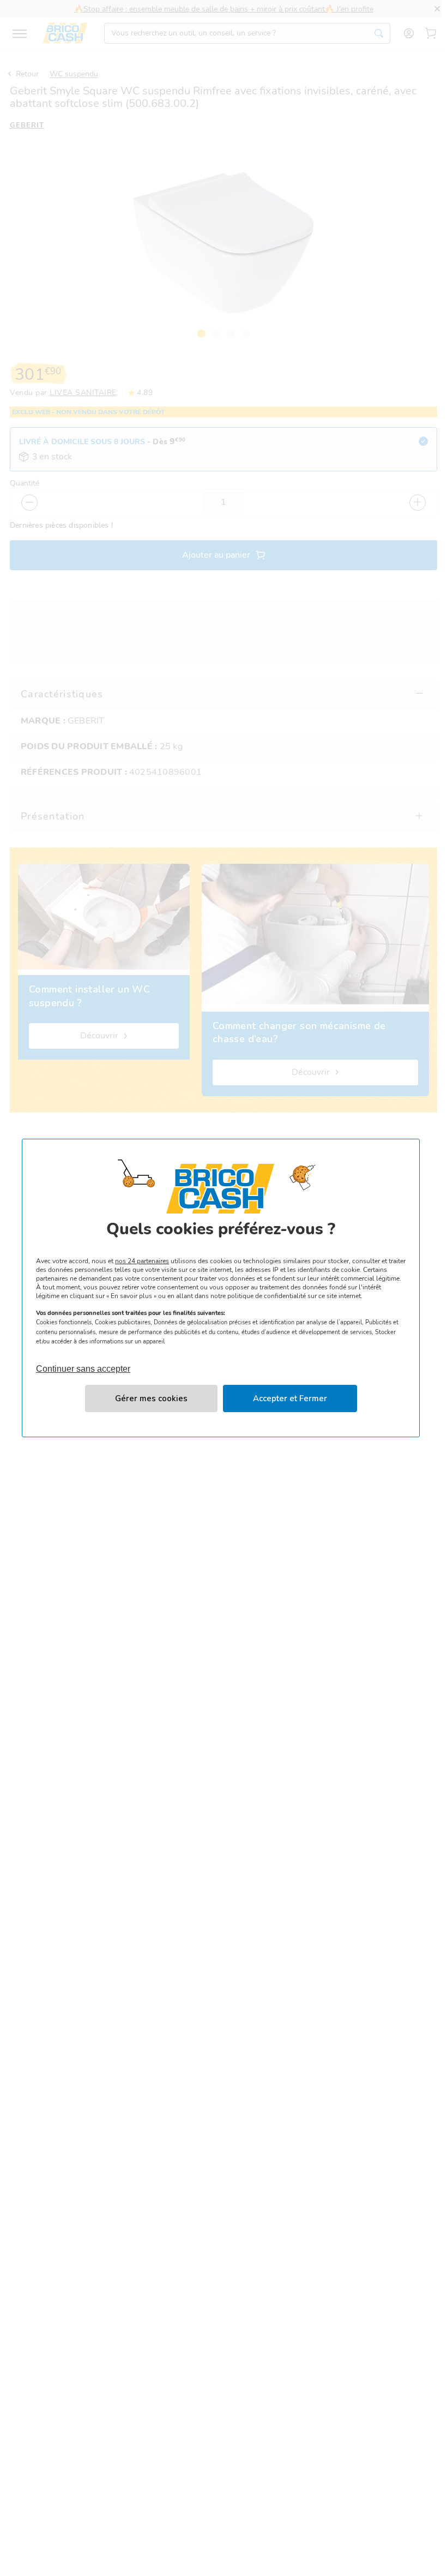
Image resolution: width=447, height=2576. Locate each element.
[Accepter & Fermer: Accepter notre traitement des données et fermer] (290, 1398)
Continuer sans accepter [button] (83, 1364)
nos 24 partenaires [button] (142, 1261)
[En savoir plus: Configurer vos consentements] (151, 1398)
